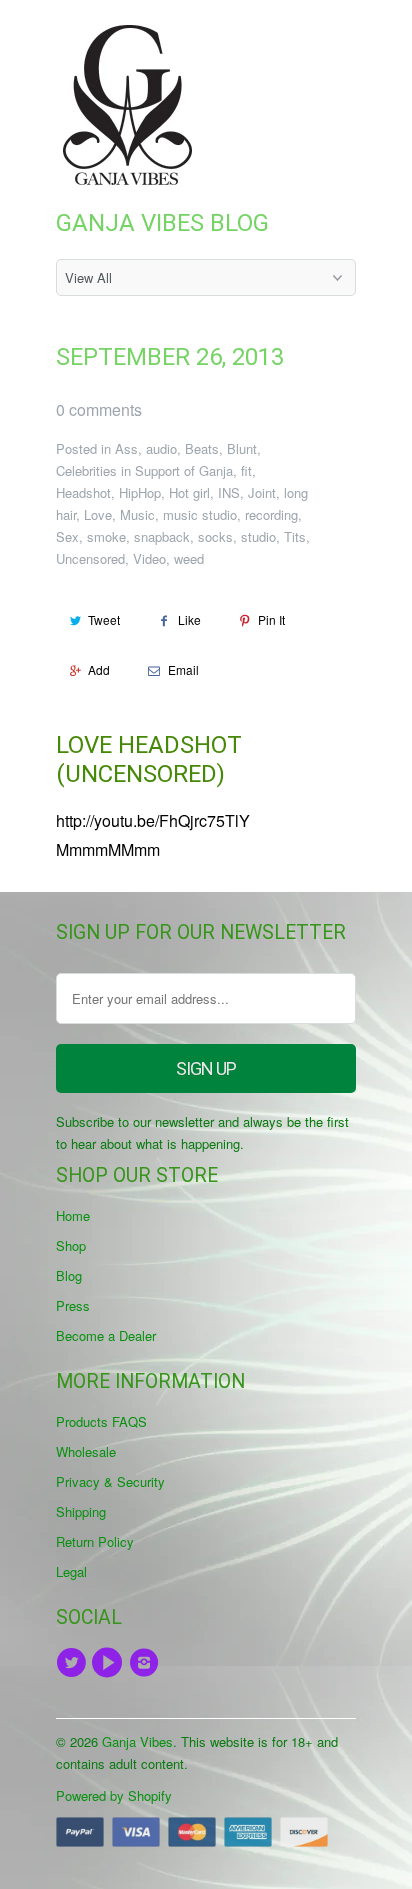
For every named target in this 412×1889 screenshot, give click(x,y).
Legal (71, 1571)
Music (137, 514)
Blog (69, 1275)
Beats (202, 448)
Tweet (104, 619)
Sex (67, 536)
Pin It (271, 619)
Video (149, 558)
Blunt (242, 448)
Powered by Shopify (114, 1795)
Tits (295, 536)
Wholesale (86, 1451)
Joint (262, 492)
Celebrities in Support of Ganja (144, 470)
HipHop (140, 492)
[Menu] (295, 38)
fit (246, 470)
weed (189, 558)
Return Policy (95, 1541)
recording (271, 514)
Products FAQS (101, 1421)
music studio (200, 514)
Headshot (83, 492)
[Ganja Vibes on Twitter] (74, 1663)
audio (161, 448)
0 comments (99, 409)
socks (215, 536)
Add (99, 669)
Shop (71, 1245)
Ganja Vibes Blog (162, 223)
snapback (162, 536)
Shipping (81, 1511)
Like (189, 619)
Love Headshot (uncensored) (149, 759)
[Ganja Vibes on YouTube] (110, 1663)
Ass (126, 448)
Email (183, 669)
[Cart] (337, 38)
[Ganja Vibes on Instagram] (147, 1663)
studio (258, 536)
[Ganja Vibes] (136, 105)
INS (229, 492)
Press (73, 1305)
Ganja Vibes (137, 1741)
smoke (106, 536)
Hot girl (189, 492)
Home (73, 1215)
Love (98, 514)
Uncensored (90, 558)
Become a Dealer (106, 1335)
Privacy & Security (110, 1481)
